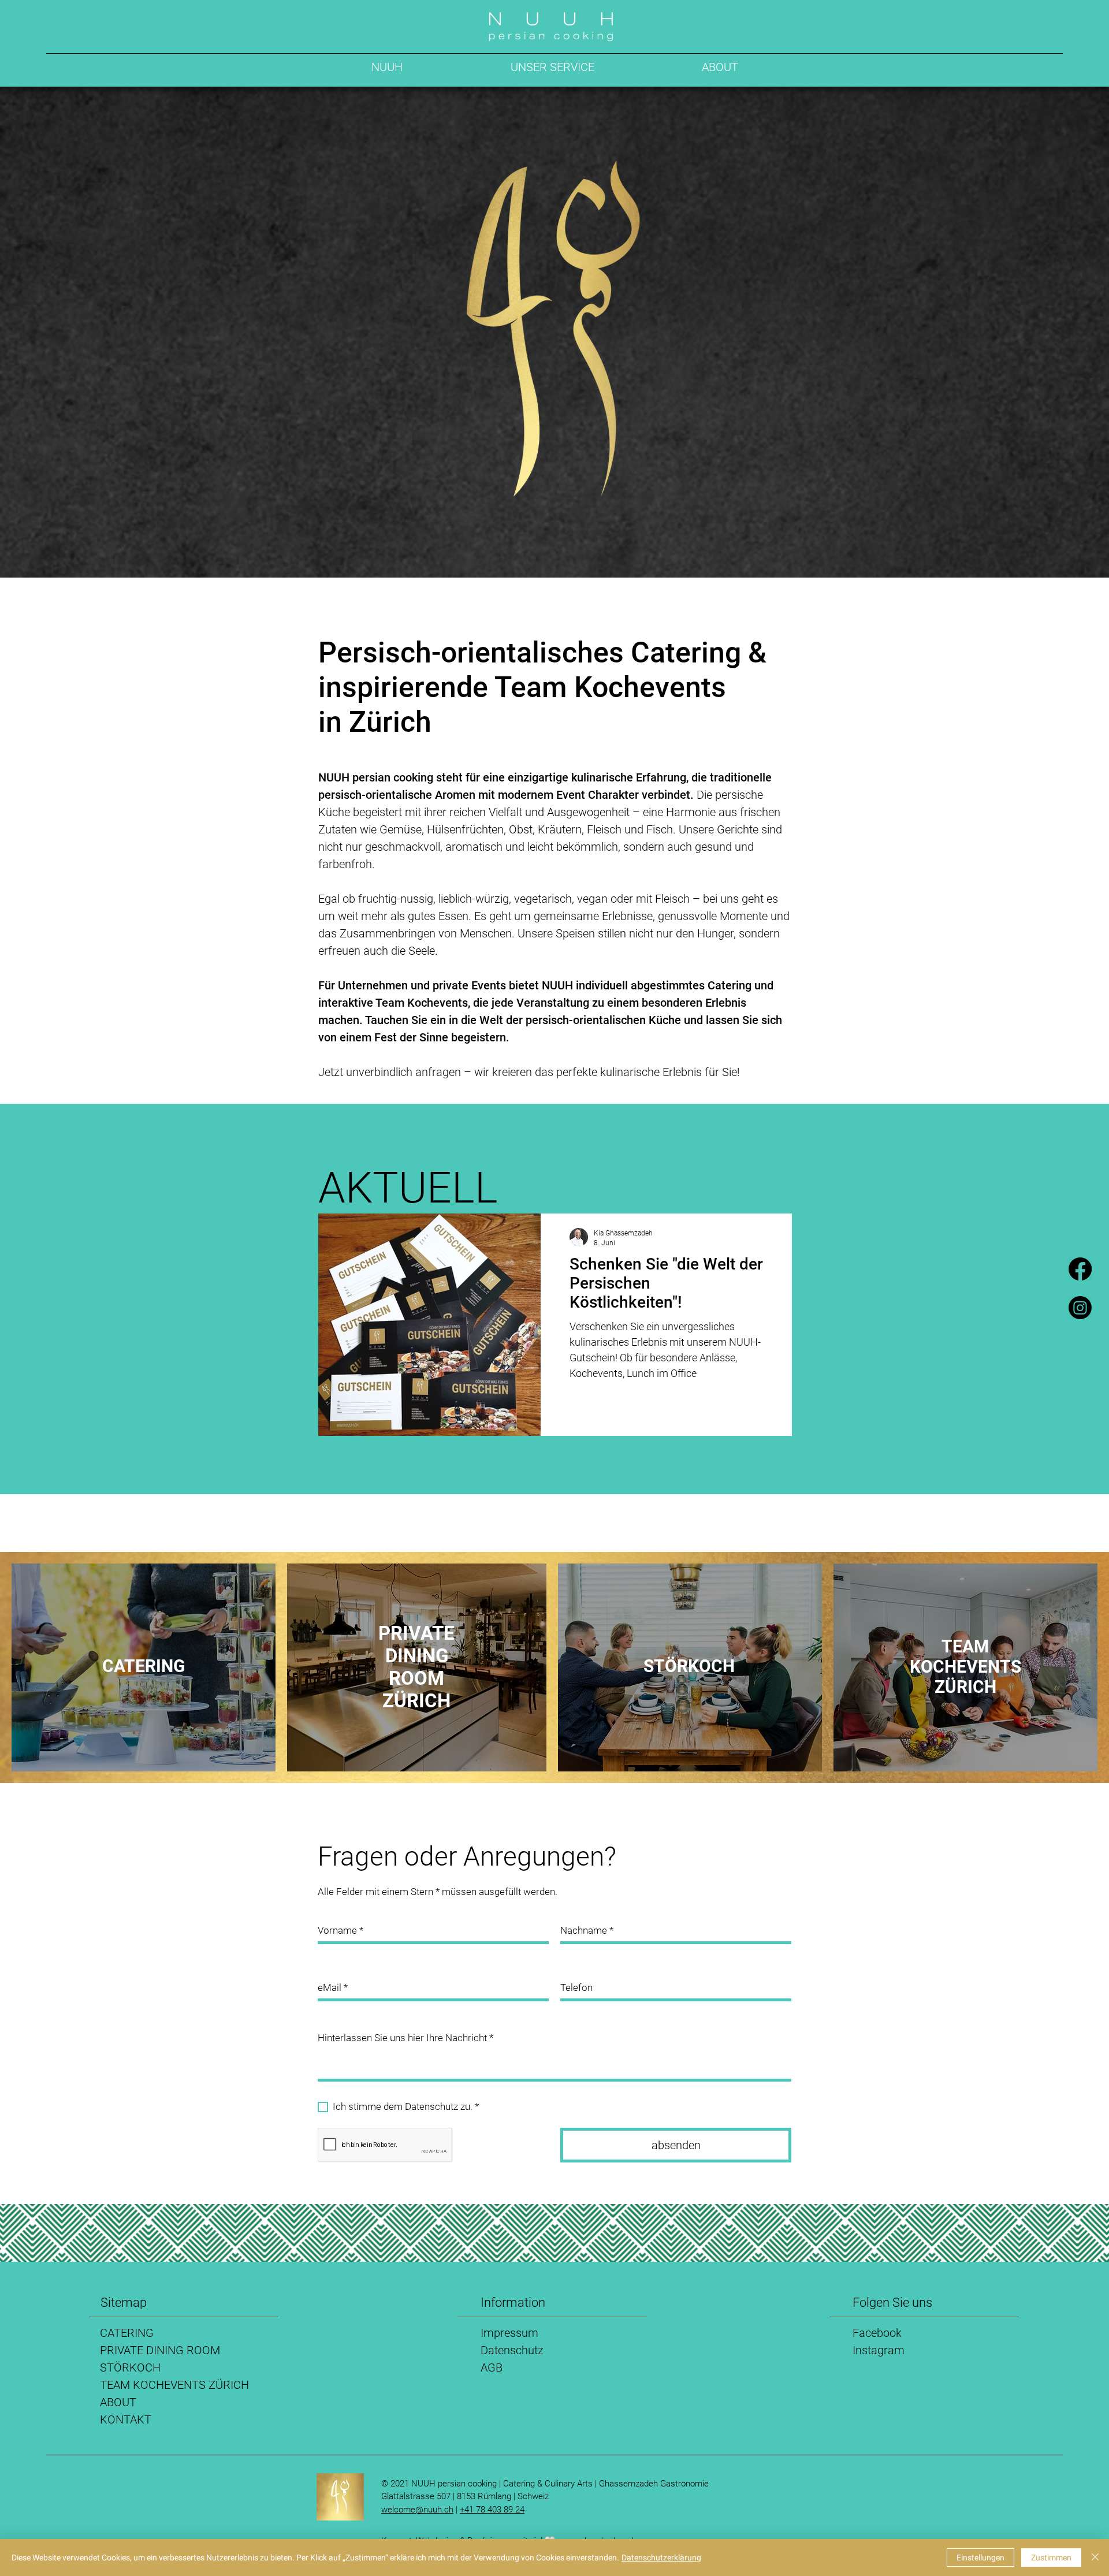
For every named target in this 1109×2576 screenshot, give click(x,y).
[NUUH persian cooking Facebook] (1080, 1269)
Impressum (509, 2333)
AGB (492, 2367)
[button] (552, 67)
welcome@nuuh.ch (417, 2510)
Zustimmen (1051, 2558)
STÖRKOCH (130, 2367)
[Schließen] (1095, 2558)
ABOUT (118, 2402)
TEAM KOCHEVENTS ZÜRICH (174, 2385)
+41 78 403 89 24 (492, 2510)
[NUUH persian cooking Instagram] (1080, 1308)
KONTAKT (126, 2419)
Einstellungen (980, 2558)
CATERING (127, 2333)
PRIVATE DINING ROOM (160, 2350)
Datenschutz (512, 2350)
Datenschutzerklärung (661, 2558)
